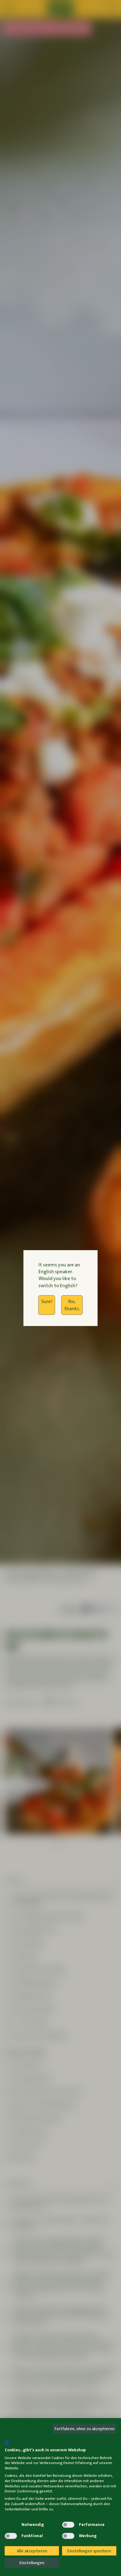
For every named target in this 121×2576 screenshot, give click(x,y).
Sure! (47, 1301)
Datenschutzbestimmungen (91, 2437)
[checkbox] (11, 2525)
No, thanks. (72, 1305)
